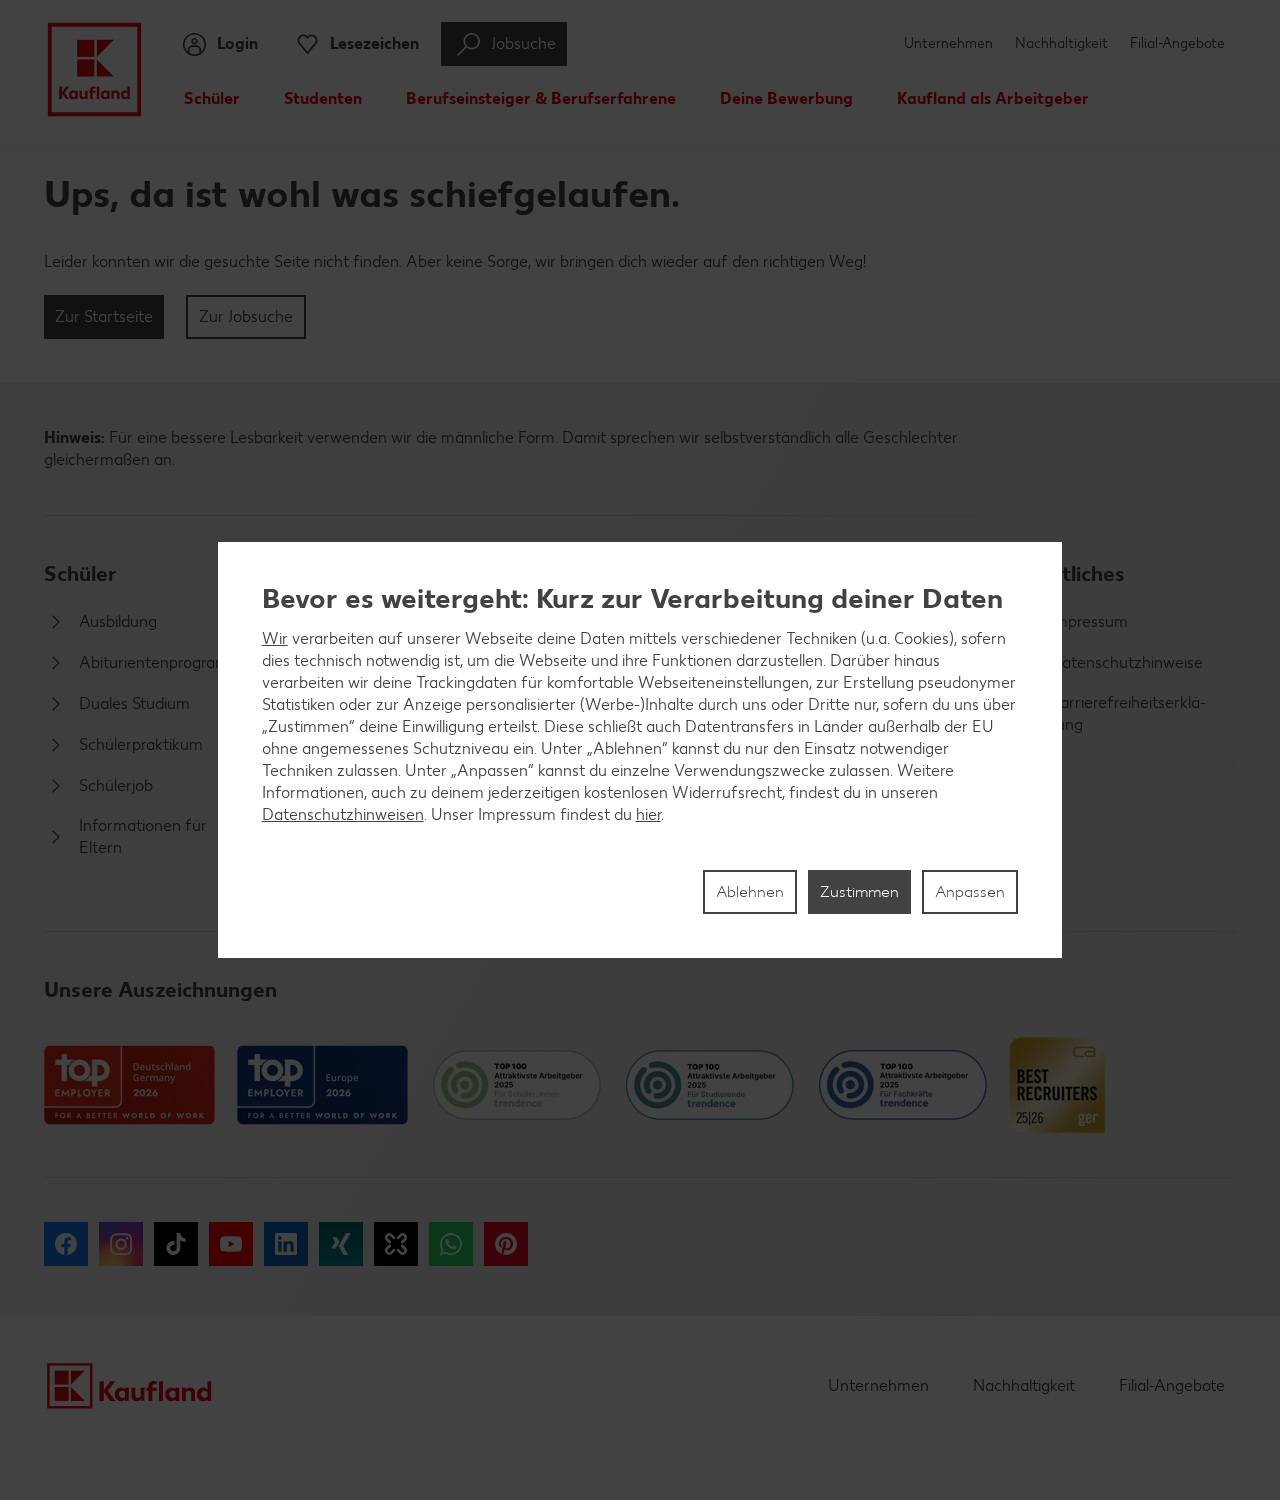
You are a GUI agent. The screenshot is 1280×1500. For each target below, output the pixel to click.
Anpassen (970, 891)
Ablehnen (750, 891)
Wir (275, 638)
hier (648, 814)
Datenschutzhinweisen (343, 814)
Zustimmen (859, 891)
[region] (640, 750)
